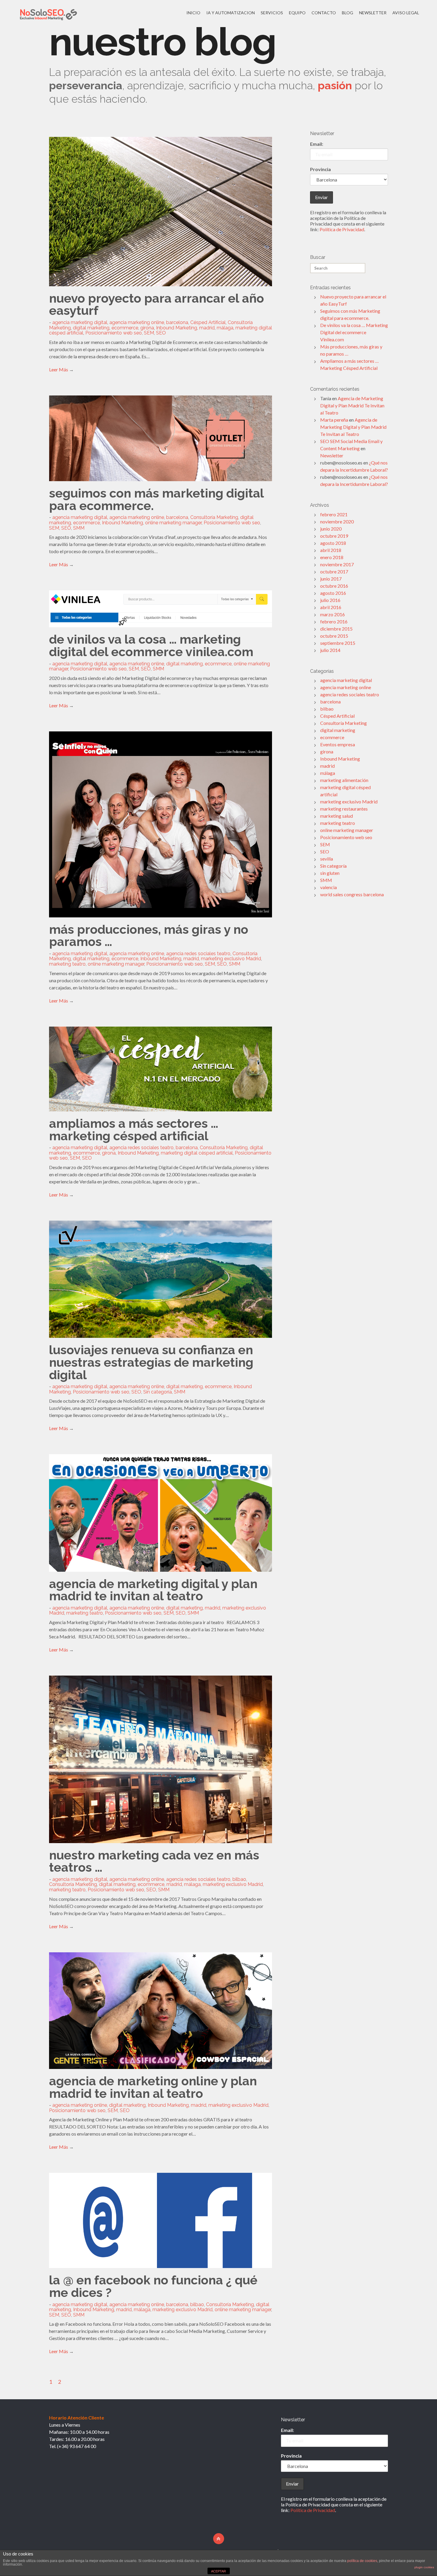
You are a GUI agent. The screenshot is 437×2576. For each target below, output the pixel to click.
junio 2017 (331, 579)
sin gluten (330, 873)
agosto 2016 (333, 593)
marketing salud (337, 816)
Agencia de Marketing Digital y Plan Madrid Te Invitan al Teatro (153, 1590)
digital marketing (91, 328)
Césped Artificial (208, 322)
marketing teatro (67, 964)
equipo (297, 13)
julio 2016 (330, 600)
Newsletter (373, 13)
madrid (207, 328)
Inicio (193, 13)
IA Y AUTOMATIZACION (231, 13)
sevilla (327, 859)
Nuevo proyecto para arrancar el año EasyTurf (157, 305)
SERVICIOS (272, 13)
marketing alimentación (344, 780)
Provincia (320, 169)
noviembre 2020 (337, 521)
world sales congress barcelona (352, 894)
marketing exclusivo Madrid (231, 959)
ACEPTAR (218, 2571)
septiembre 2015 (338, 643)
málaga (225, 328)
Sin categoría (158, 1392)
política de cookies (362, 2561)
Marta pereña (334, 420)
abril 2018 (331, 550)
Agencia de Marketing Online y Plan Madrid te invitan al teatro (153, 2087)
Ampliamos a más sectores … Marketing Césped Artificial (134, 1130)
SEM (149, 333)
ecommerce (125, 328)
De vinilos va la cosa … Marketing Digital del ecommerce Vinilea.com (151, 646)
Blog (348, 13)
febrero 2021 (334, 514)
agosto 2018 (333, 543)
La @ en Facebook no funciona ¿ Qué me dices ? (153, 2286)
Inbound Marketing (177, 328)
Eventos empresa (338, 744)
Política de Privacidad (342, 229)
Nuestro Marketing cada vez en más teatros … (154, 1861)
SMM (79, 528)
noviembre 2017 (337, 564)
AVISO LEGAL (406, 13)
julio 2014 (330, 650)
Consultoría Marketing (214, 517)
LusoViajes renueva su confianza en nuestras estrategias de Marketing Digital (151, 1362)
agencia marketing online (137, 322)
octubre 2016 (334, 586)
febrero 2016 (334, 621)
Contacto (324, 13)
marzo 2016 (333, 614)
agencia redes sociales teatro (198, 954)
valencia (328, 887)
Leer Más (59, 369)
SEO (161, 333)
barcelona (177, 322)
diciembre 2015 (336, 629)
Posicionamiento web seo (114, 333)
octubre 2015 (334, 636)
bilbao (239, 1879)
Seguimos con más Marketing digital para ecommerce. (156, 499)
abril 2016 (331, 607)
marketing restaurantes (344, 809)
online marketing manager (173, 523)
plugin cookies (424, 2567)
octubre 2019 (334, 536)
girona (147, 328)
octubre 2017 (334, 571)
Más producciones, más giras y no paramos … (149, 936)
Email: (317, 144)
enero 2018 (332, 557)
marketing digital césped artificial (197, 1153)
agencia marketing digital (80, 322)
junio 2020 (331, 529)
